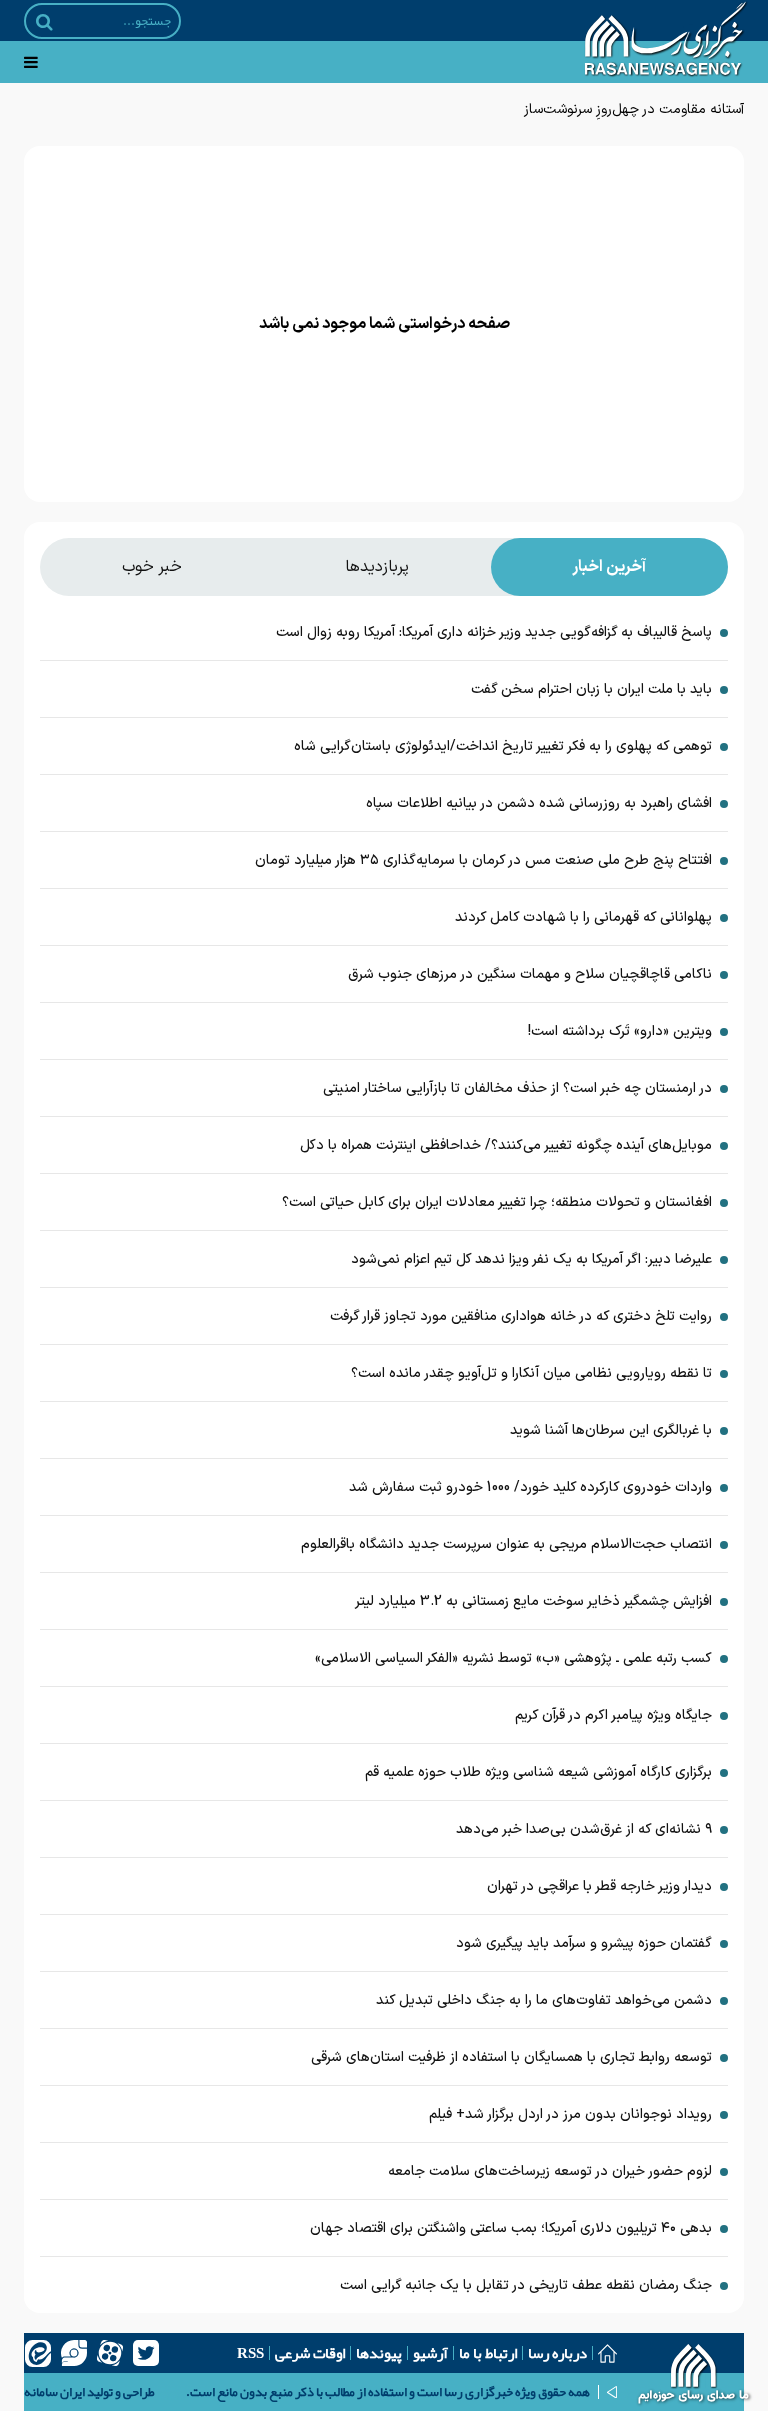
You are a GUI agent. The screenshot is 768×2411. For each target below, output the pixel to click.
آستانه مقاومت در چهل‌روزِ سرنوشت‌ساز (634, 109)
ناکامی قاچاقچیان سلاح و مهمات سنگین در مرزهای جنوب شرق (530, 974)
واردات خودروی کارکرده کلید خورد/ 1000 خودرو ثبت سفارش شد (530, 1487)
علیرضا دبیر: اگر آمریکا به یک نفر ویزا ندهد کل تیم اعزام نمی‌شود (531, 1259)
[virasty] (74, 2353)
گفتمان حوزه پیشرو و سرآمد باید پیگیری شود (584, 1943)
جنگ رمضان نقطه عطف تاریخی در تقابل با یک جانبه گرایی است (526, 2285)
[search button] (44, 22)
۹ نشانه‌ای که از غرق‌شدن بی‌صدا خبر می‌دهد (584, 1829)
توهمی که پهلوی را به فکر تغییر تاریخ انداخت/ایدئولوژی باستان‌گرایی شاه (503, 746)
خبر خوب (152, 567)
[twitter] (146, 2353)
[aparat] (110, 2353)
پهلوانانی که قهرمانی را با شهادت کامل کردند (583, 917)
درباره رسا (557, 2353)
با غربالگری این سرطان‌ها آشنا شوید (611, 1430)
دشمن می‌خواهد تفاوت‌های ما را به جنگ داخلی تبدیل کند (544, 2000)
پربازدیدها (377, 567)
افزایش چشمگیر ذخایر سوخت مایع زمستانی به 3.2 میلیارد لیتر (533, 1601)
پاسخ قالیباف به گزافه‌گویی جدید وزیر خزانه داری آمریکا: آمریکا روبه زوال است (494, 632)
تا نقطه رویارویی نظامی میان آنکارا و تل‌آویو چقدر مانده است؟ (531, 1373)
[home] (694, 2376)
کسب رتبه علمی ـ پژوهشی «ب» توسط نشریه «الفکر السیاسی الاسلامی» (513, 1658)
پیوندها (379, 2353)
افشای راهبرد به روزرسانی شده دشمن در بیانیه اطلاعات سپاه (539, 803)
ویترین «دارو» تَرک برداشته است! (620, 1031)
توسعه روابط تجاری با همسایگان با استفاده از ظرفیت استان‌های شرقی (511, 2057)
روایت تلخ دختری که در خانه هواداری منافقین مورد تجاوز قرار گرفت (521, 1316)
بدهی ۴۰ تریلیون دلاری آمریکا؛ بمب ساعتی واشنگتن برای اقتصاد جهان (511, 2228)
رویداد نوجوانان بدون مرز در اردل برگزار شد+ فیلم (570, 2114)
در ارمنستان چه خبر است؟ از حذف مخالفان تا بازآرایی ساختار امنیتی (517, 1088)
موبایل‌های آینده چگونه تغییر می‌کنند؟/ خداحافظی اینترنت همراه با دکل (506, 1145)
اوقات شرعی (310, 2353)
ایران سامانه (54, 2392)
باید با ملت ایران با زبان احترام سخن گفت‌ (591, 689)
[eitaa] (38, 2353)
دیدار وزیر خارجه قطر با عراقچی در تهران (599, 1886)
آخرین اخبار (609, 567)
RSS (250, 2353)
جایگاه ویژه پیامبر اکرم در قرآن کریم (613, 1715)
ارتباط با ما (488, 2353)
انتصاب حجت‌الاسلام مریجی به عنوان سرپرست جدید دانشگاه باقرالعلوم (506, 1544)
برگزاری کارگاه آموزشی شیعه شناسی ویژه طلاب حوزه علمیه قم (538, 1772)
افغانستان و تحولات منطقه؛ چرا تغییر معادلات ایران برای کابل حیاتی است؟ (497, 1202)
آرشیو (430, 2353)
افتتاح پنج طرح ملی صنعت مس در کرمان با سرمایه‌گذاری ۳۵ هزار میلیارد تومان (483, 860)
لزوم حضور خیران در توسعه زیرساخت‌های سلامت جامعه (550, 2171)
